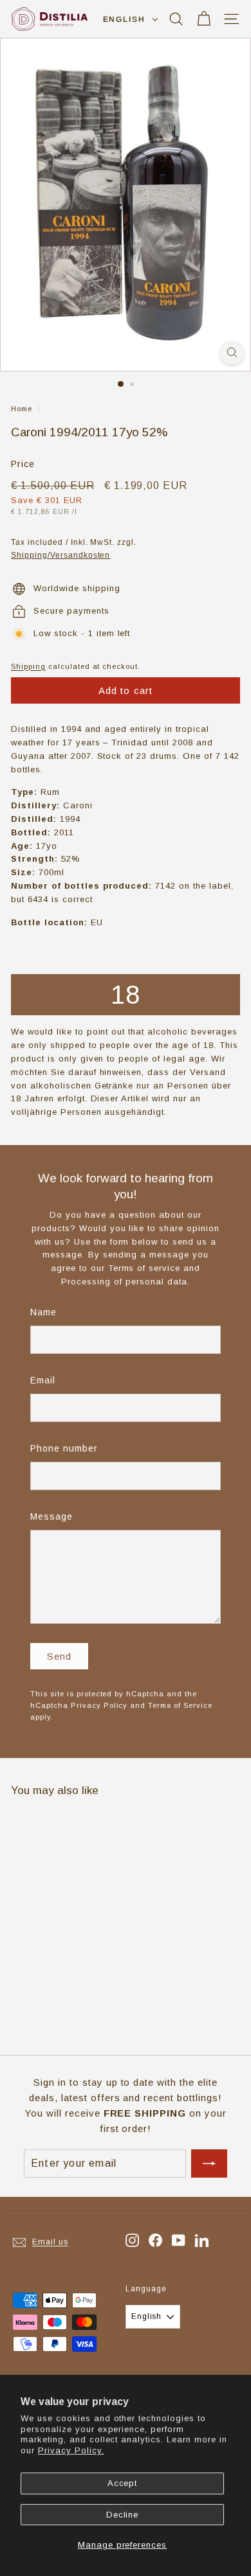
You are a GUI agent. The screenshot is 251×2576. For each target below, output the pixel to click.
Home (22, 409)
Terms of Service (180, 1705)
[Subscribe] (209, 2163)
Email (43, 1380)
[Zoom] (232, 352)
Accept (123, 2483)
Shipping (28, 666)
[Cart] (204, 19)
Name (43, 1312)
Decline (123, 2515)
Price (23, 464)
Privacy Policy (99, 1705)
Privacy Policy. (71, 2450)
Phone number (64, 1448)
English (124, 19)
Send (60, 1656)
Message (51, 1516)
